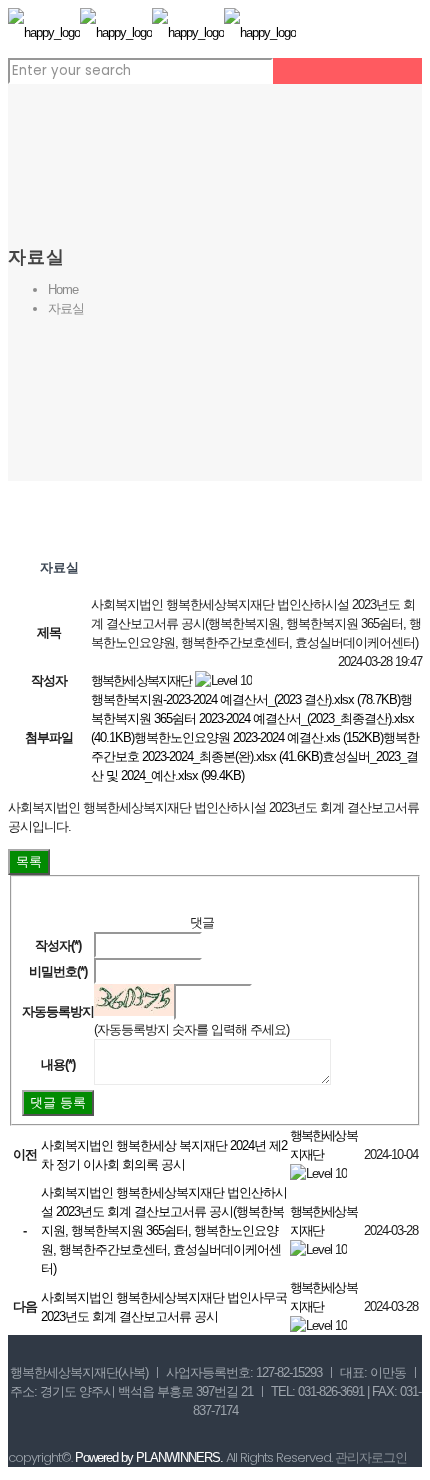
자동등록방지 (58, 1011)
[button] (141, 680)
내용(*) (58, 1064)
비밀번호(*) (58, 971)
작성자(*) (58, 945)
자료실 (66, 308)
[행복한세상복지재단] (152, 32)
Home (63, 289)
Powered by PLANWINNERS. (149, 1457)
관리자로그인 (371, 1457)
